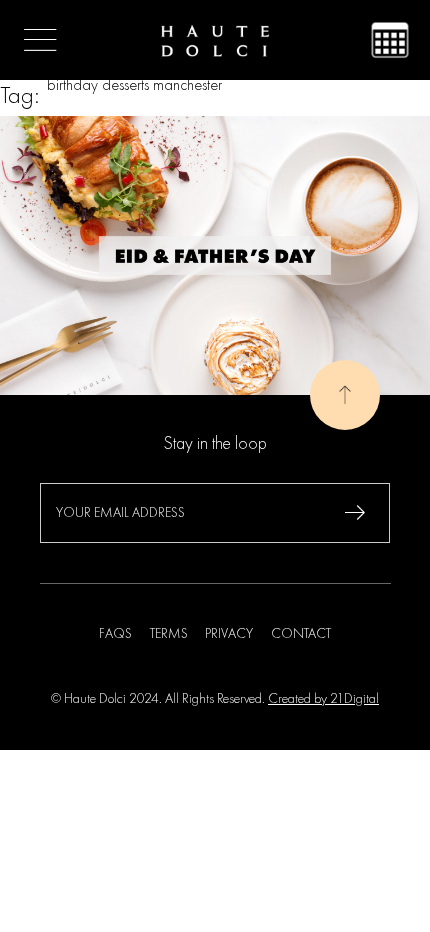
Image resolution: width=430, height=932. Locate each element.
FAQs (115, 634)
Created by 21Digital (323, 699)
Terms (169, 634)
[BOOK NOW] (390, 40)
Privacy (229, 634)
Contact (301, 634)
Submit (355, 513)
